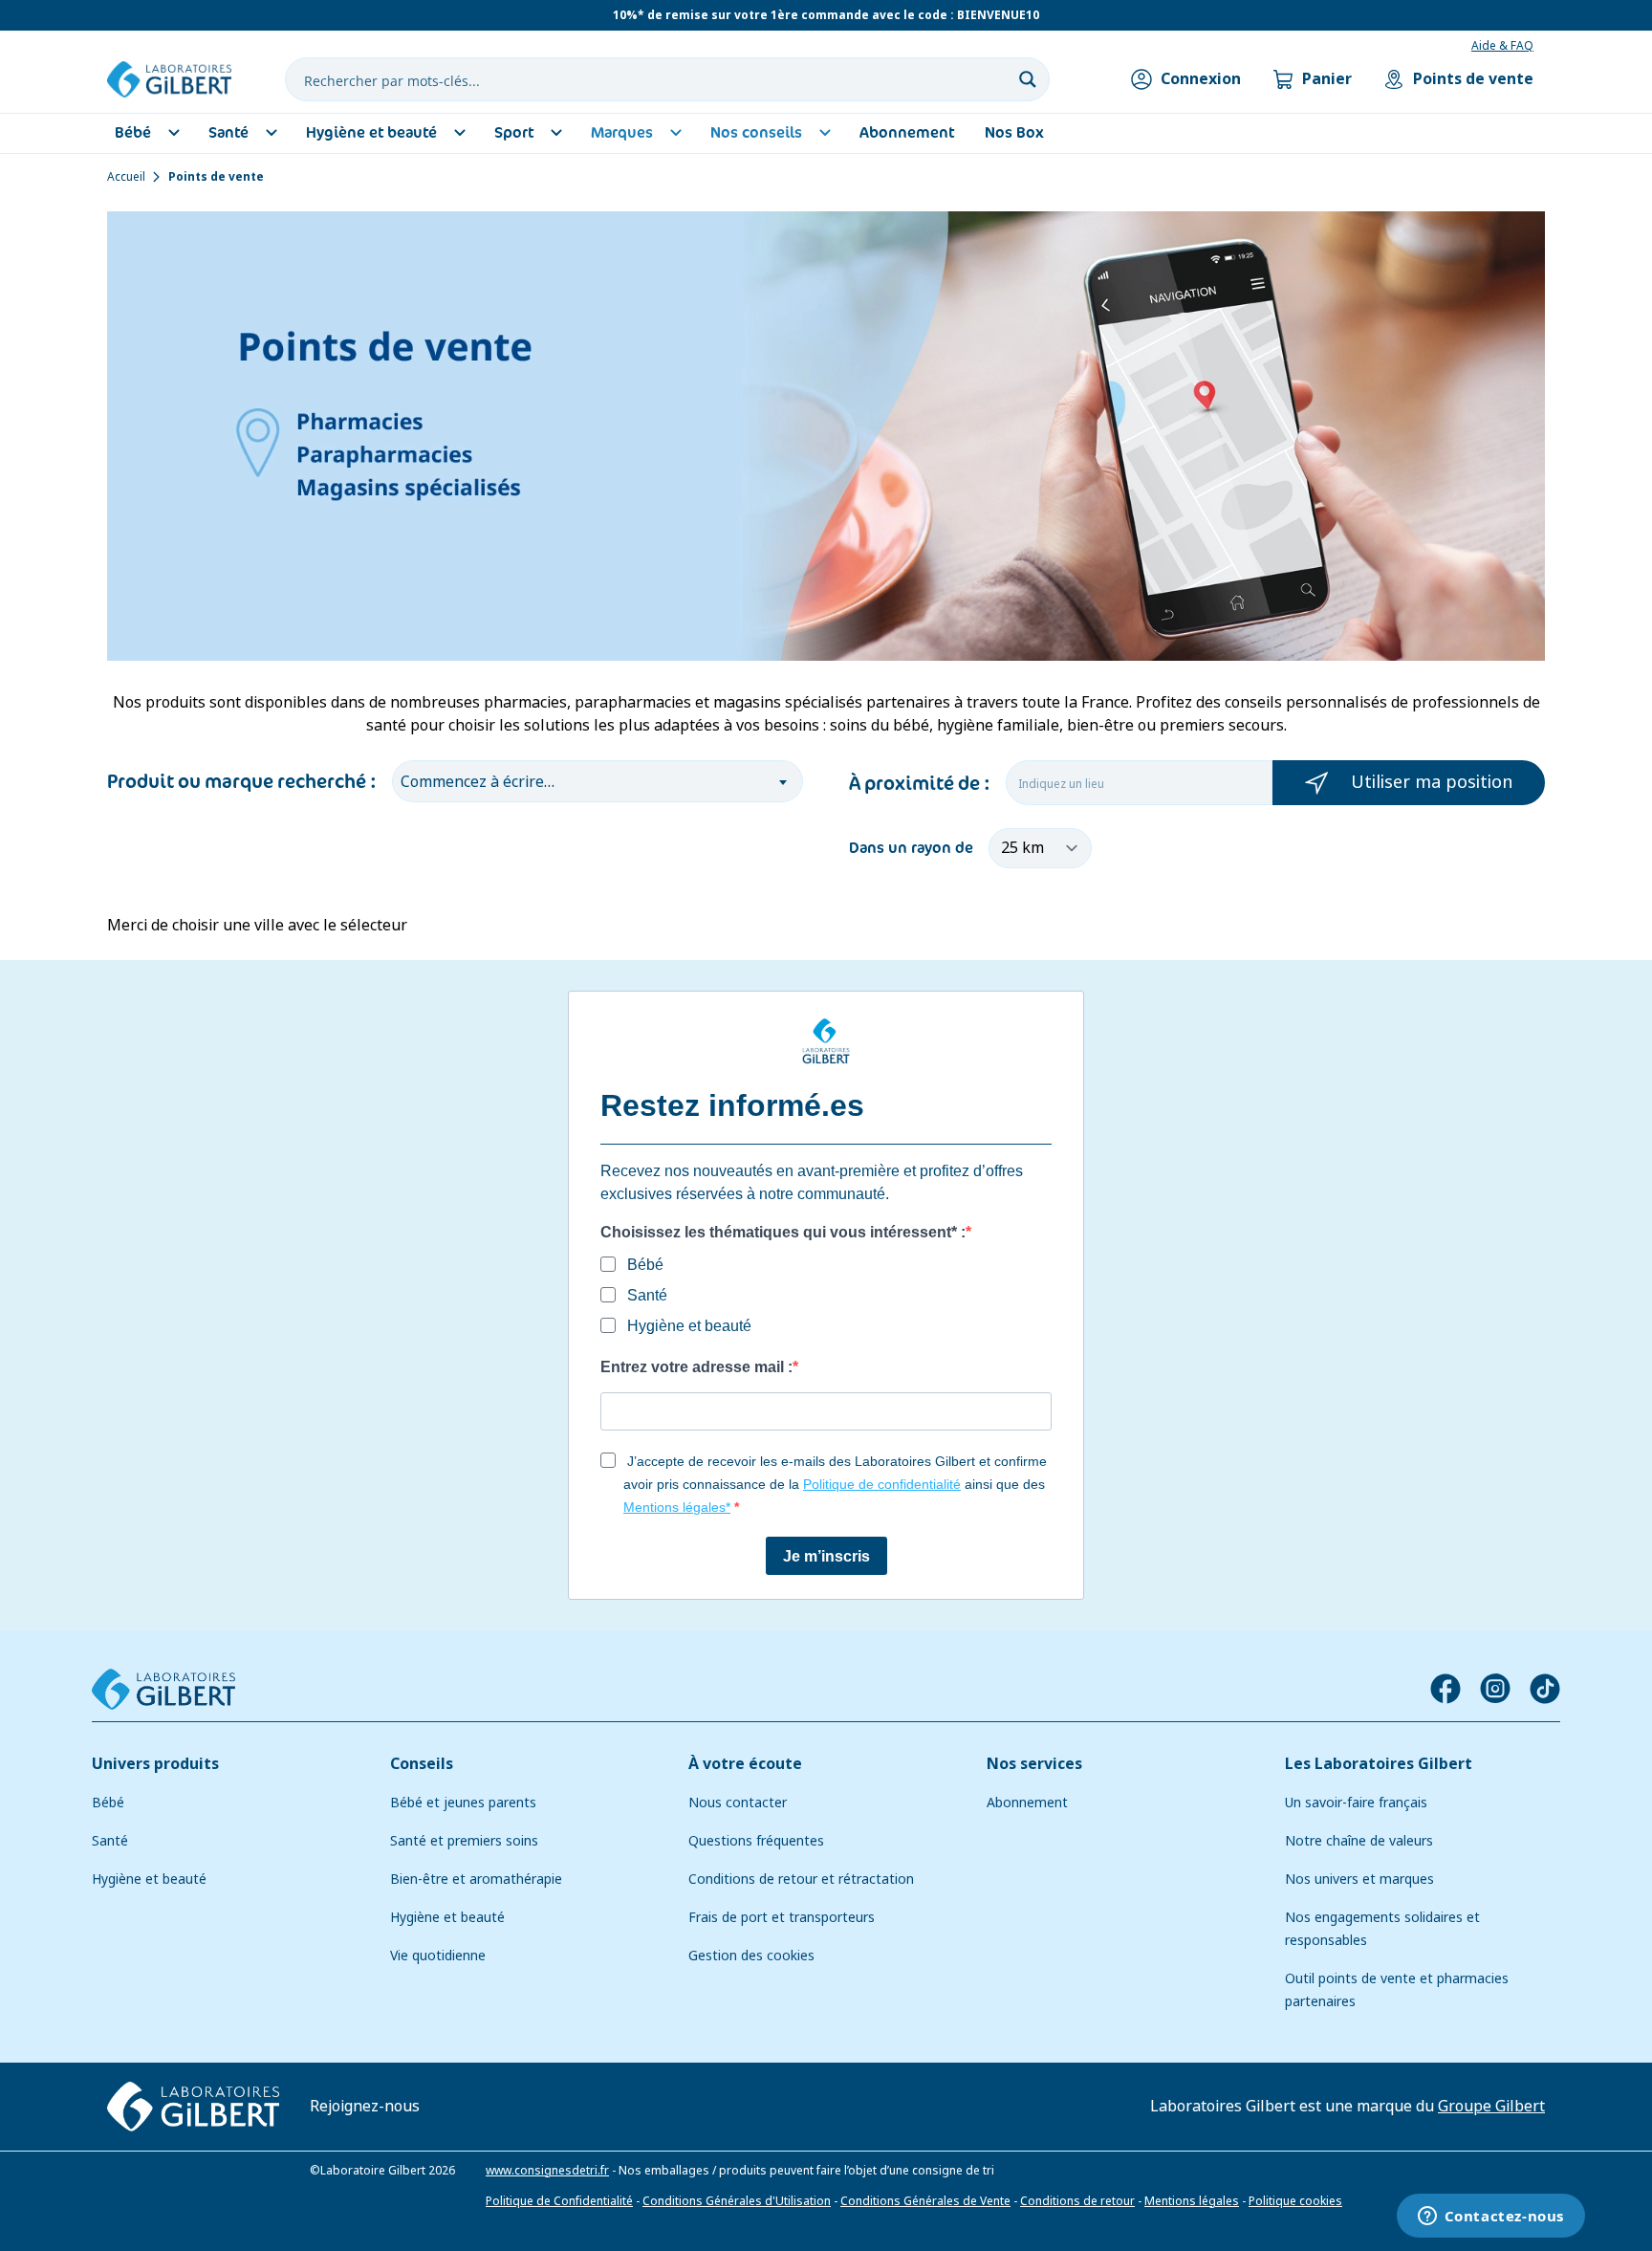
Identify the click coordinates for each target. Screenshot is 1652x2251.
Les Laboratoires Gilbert (1379, 1764)
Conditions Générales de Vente (925, 2201)
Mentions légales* (677, 1507)
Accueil (126, 177)
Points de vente (1473, 79)
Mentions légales (1192, 2201)
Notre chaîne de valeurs (1359, 1841)
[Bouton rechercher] (1028, 79)
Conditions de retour (1077, 2201)
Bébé (108, 1803)
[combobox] (598, 781)
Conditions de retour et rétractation (801, 1879)
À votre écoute (745, 1764)
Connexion (1201, 79)
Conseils (422, 1764)
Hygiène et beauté (149, 1879)
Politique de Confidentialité (559, 2201)
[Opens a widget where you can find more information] (1490, 2218)
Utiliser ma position (1432, 782)
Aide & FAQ (1502, 46)
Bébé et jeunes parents (463, 1803)
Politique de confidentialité (882, 1484)
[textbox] (598, 778)
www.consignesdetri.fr (547, 2171)
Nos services (1034, 1764)
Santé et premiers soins (464, 1841)
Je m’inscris (826, 1556)
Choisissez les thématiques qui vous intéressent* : (783, 1232)
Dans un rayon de (911, 848)
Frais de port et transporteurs (782, 1917)
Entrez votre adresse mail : (696, 1367)
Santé (110, 1841)
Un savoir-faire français (1356, 1803)
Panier (1327, 79)
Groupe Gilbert (1491, 2106)
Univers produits (155, 1764)
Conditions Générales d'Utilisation (737, 2201)
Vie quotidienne (438, 1956)
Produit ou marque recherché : (242, 781)
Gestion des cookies (751, 1956)
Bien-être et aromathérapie (476, 1879)
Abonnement (1027, 1803)
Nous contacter (738, 1803)
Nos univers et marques (1359, 1879)
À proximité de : (920, 783)
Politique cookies (1295, 2201)
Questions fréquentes (756, 1841)
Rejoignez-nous (365, 2106)
